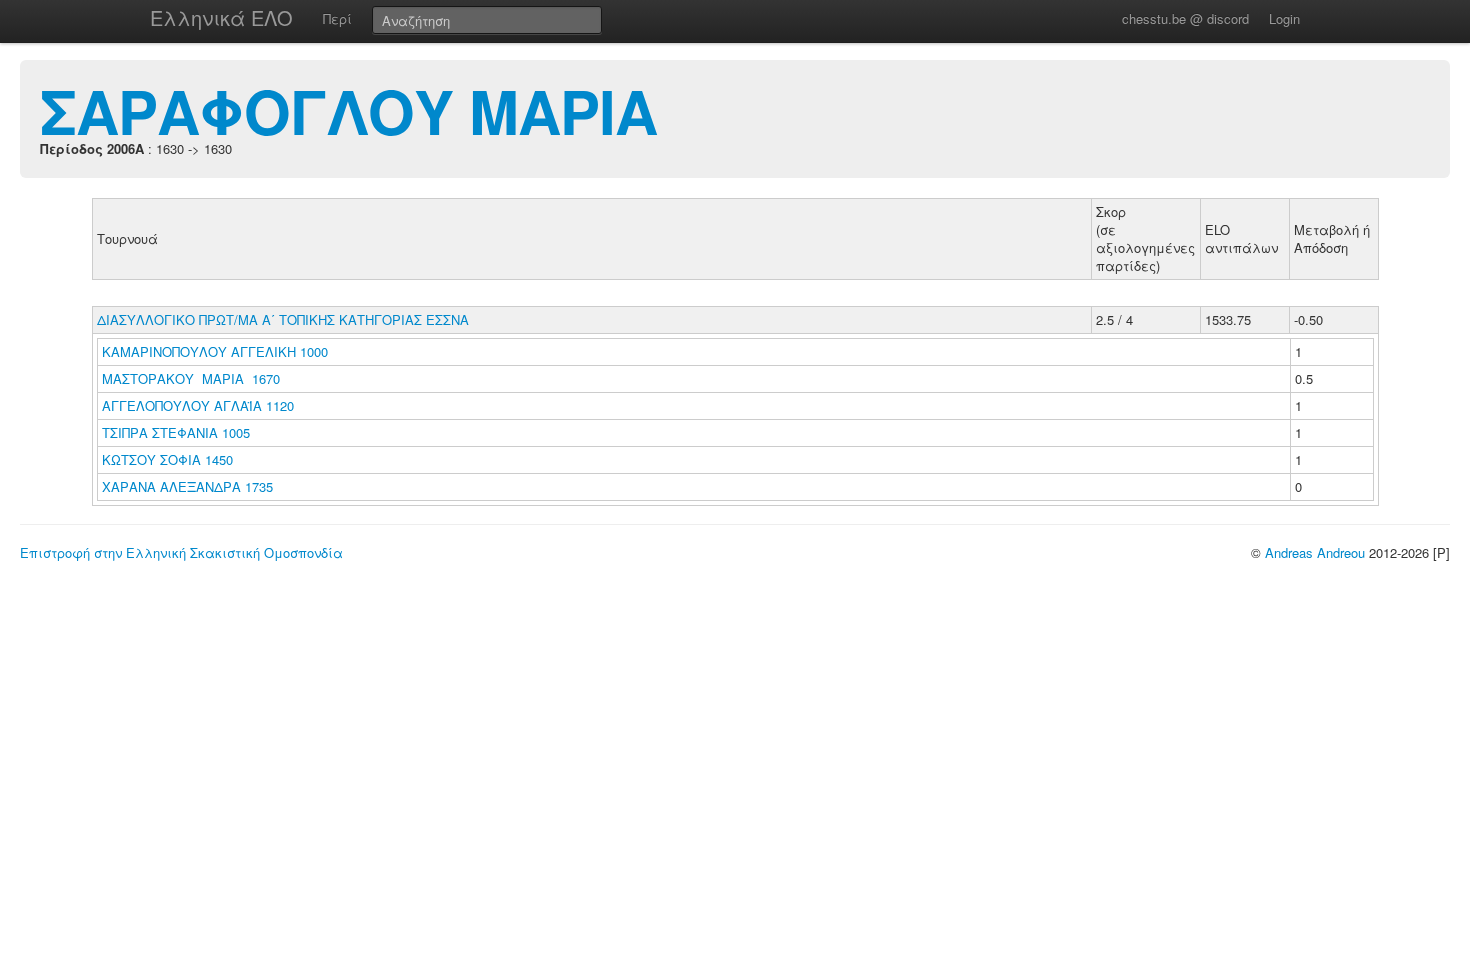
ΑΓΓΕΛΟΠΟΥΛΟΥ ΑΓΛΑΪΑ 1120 (198, 405)
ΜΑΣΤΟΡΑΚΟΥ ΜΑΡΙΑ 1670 (191, 378)
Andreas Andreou (1315, 552)
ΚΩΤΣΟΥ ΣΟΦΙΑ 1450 (167, 459)
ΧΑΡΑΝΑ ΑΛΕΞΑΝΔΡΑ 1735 (187, 486)
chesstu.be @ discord (1185, 18)
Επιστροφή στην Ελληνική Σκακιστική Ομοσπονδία (181, 552)
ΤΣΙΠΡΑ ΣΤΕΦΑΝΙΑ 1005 (176, 432)
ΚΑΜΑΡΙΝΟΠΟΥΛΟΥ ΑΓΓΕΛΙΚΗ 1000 (215, 351)
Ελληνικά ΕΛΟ (221, 17)
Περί (337, 18)
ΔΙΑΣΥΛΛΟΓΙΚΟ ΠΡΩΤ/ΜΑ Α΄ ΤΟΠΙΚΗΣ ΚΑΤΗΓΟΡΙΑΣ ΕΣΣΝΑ (283, 319)
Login (1284, 18)
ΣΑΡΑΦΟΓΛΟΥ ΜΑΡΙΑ (348, 110)
